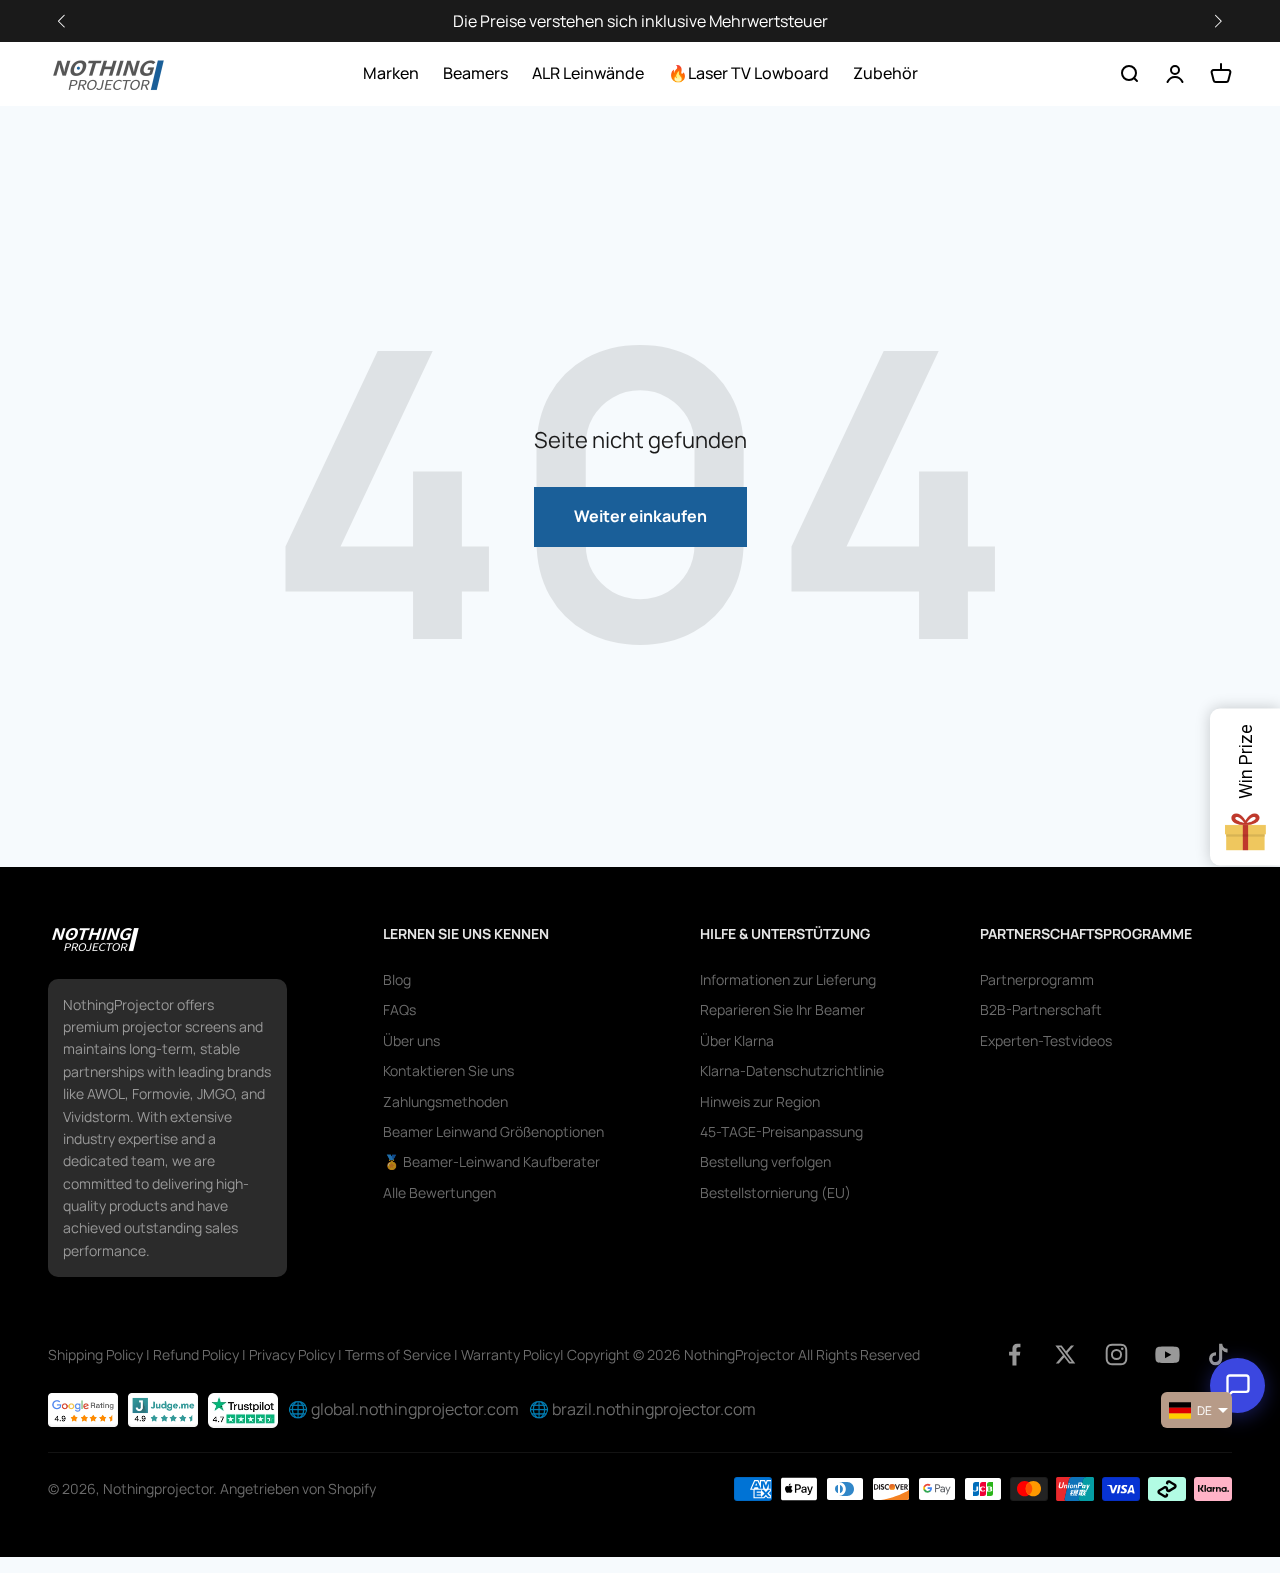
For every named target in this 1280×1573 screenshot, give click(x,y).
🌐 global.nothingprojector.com (403, 1409)
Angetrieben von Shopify (298, 1488)
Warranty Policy (510, 1354)
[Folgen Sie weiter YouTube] (1167, 1354)
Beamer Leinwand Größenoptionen (493, 1131)
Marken (391, 73)
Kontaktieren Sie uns (448, 1070)
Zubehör (885, 73)
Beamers (475, 73)
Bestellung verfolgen (765, 1161)
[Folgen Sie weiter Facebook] (1014, 1354)
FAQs (399, 1009)
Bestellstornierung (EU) (775, 1192)
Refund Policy (196, 1354)
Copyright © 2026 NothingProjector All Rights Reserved (743, 1354)
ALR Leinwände (588, 73)
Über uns (411, 1040)
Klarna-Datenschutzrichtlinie (792, 1070)
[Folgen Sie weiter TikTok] (1218, 1354)
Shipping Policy (95, 1354)
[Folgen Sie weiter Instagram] (1116, 1354)
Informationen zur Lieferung (788, 979)
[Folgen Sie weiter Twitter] (1065, 1354)
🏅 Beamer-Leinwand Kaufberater (491, 1161)
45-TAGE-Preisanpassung (781, 1131)
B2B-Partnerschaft (1041, 1009)
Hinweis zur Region (760, 1101)
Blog (397, 979)
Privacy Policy (292, 1354)
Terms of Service (398, 1354)
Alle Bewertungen (439, 1192)
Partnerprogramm (1037, 979)
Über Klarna (737, 1040)
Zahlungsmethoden (445, 1101)
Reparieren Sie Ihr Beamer (782, 1009)
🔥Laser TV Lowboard (748, 73)
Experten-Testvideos (1046, 1040)
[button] (1218, 21)
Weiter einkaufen (640, 516)
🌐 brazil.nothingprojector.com (642, 1409)
